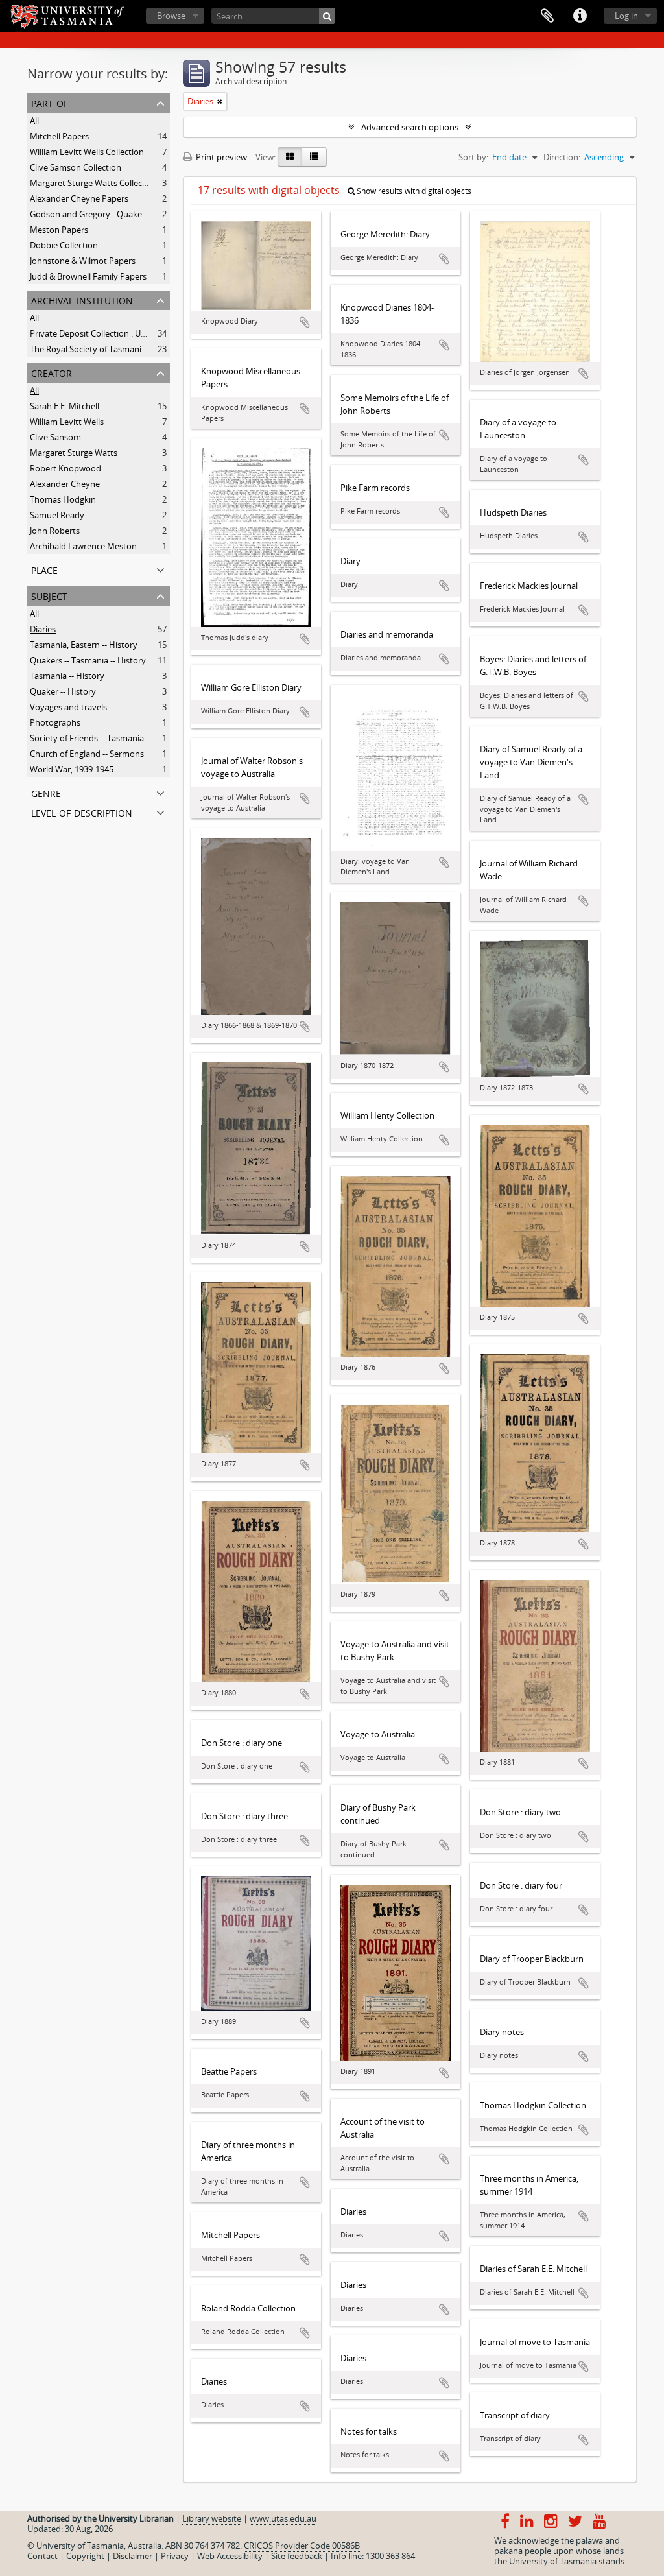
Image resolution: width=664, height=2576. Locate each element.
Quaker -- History (63, 691)
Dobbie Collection (64, 245)
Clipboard (547, 16)
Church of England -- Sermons (87, 754)
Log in (626, 16)
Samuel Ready (57, 515)
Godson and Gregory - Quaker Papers (102, 214)
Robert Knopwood (65, 468)
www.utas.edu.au (283, 2518)
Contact (42, 2556)
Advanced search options (410, 127)
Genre (46, 792)
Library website (212, 2518)
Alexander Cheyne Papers (79, 198)
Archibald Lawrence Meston (83, 546)
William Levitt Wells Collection (87, 152)
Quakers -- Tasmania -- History (88, 660)
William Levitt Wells (67, 422)
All (34, 121)
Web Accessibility (230, 2556)
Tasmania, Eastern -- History (84, 645)
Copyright (85, 2556)
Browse (171, 16)
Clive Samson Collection (76, 167)
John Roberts (55, 531)
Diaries (43, 629)
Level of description (82, 812)
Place (44, 569)
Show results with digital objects (413, 191)
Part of (50, 102)
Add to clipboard (305, 322)
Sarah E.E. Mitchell (65, 406)
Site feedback (297, 2556)
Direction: (562, 157)
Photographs (55, 722)
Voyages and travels (68, 707)
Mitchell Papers (59, 136)
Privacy (175, 2556)
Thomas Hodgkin (63, 499)
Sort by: (473, 157)
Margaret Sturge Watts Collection (94, 183)
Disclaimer (133, 2556)
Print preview (220, 157)
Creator (52, 372)
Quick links (580, 16)
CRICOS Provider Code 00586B (302, 2546)
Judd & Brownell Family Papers (88, 276)
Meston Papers (59, 230)
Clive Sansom (55, 437)
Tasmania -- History (67, 676)
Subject (49, 595)
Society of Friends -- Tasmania (87, 738)
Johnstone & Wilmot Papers (83, 261)
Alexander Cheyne (65, 484)
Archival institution (82, 299)
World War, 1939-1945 (72, 769)
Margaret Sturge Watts (74, 453)
